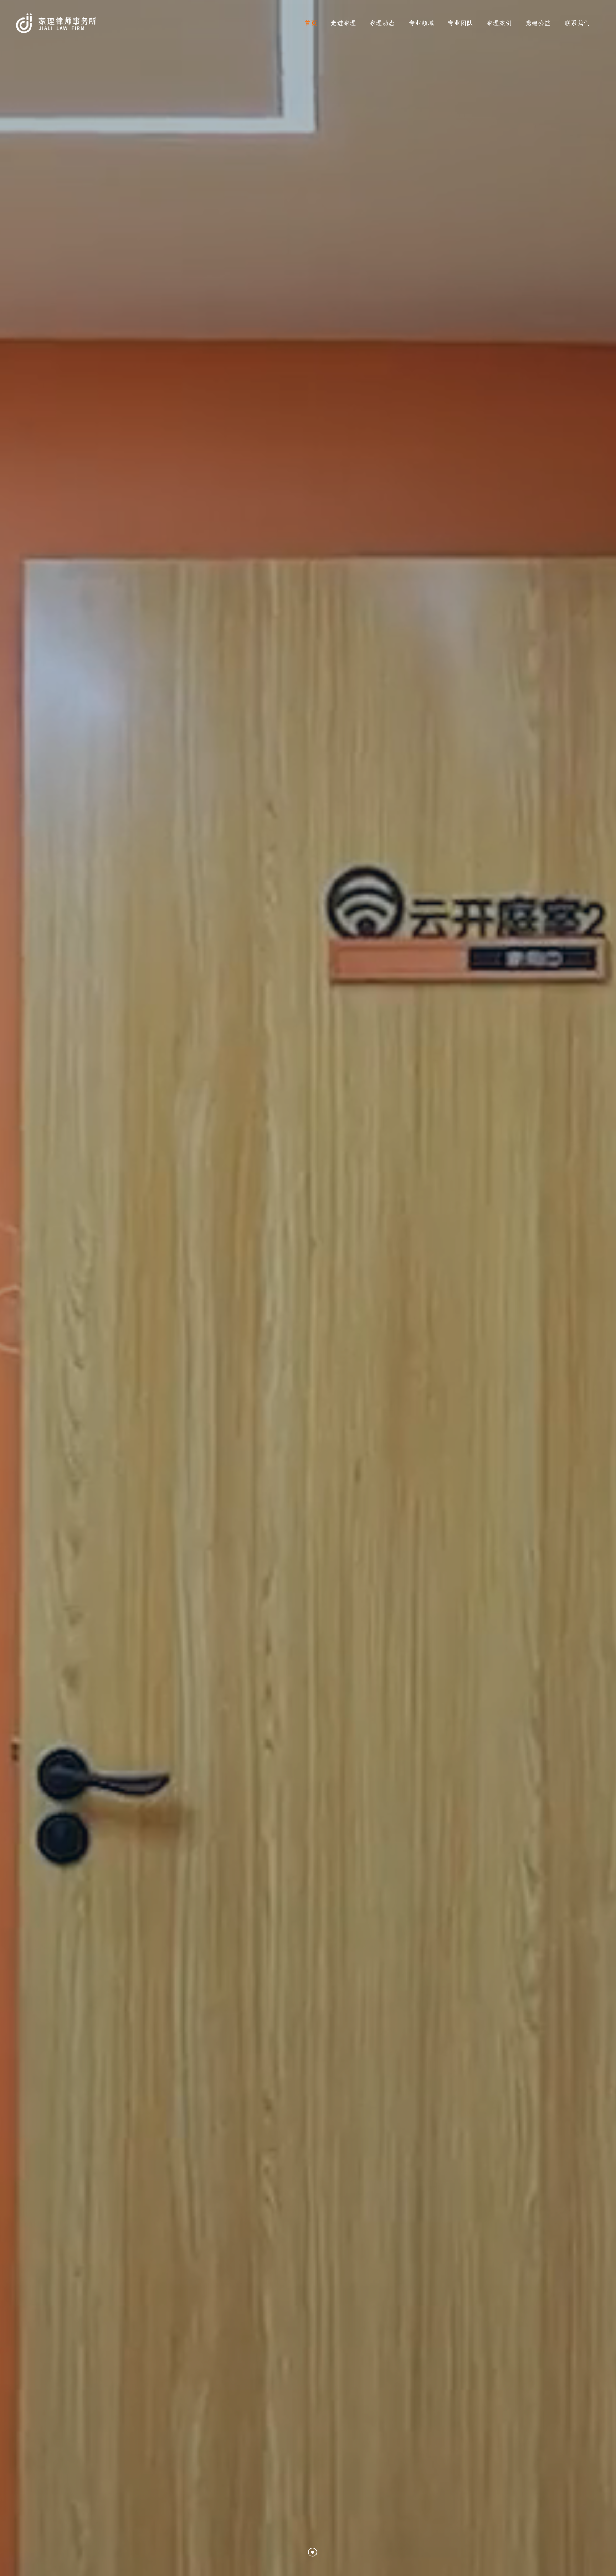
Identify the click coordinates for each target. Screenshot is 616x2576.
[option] (308, 1288)
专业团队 (461, 23)
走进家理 (344, 23)
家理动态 (383, 23)
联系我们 (577, 23)
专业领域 (422, 23)
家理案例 (499, 23)
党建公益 (538, 23)
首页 (311, 23)
